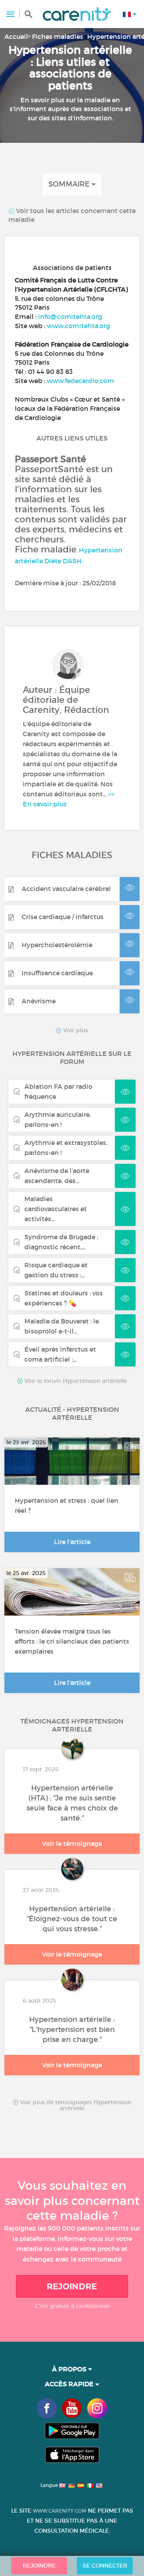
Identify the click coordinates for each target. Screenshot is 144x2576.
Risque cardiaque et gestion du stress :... (56, 1270)
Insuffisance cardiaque (57, 973)
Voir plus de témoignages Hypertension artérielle (75, 2105)
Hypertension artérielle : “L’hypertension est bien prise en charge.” (72, 2030)
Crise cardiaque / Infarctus (63, 917)
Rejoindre (72, 2286)
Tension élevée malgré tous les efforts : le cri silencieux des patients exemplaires (72, 1641)
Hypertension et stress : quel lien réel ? (67, 1505)
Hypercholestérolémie (57, 945)
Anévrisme (39, 1001)
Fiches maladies (58, 37)
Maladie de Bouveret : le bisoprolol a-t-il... (62, 1326)
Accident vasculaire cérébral (66, 889)
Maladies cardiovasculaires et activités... (56, 1209)
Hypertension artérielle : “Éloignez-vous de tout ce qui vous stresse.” (72, 1919)
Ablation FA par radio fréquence (58, 1091)
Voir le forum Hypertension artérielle (75, 1381)
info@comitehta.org (70, 317)
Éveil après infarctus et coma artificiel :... (60, 1354)
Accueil (16, 37)
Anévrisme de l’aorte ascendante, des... (57, 1176)
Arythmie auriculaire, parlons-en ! (58, 1120)
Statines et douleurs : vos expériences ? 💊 (64, 1298)
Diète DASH (63, 561)
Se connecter (105, 2566)
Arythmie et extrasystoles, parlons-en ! (66, 1148)
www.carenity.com (60, 2511)
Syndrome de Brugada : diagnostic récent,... (61, 1242)
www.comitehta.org (78, 326)
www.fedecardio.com (80, 381)
